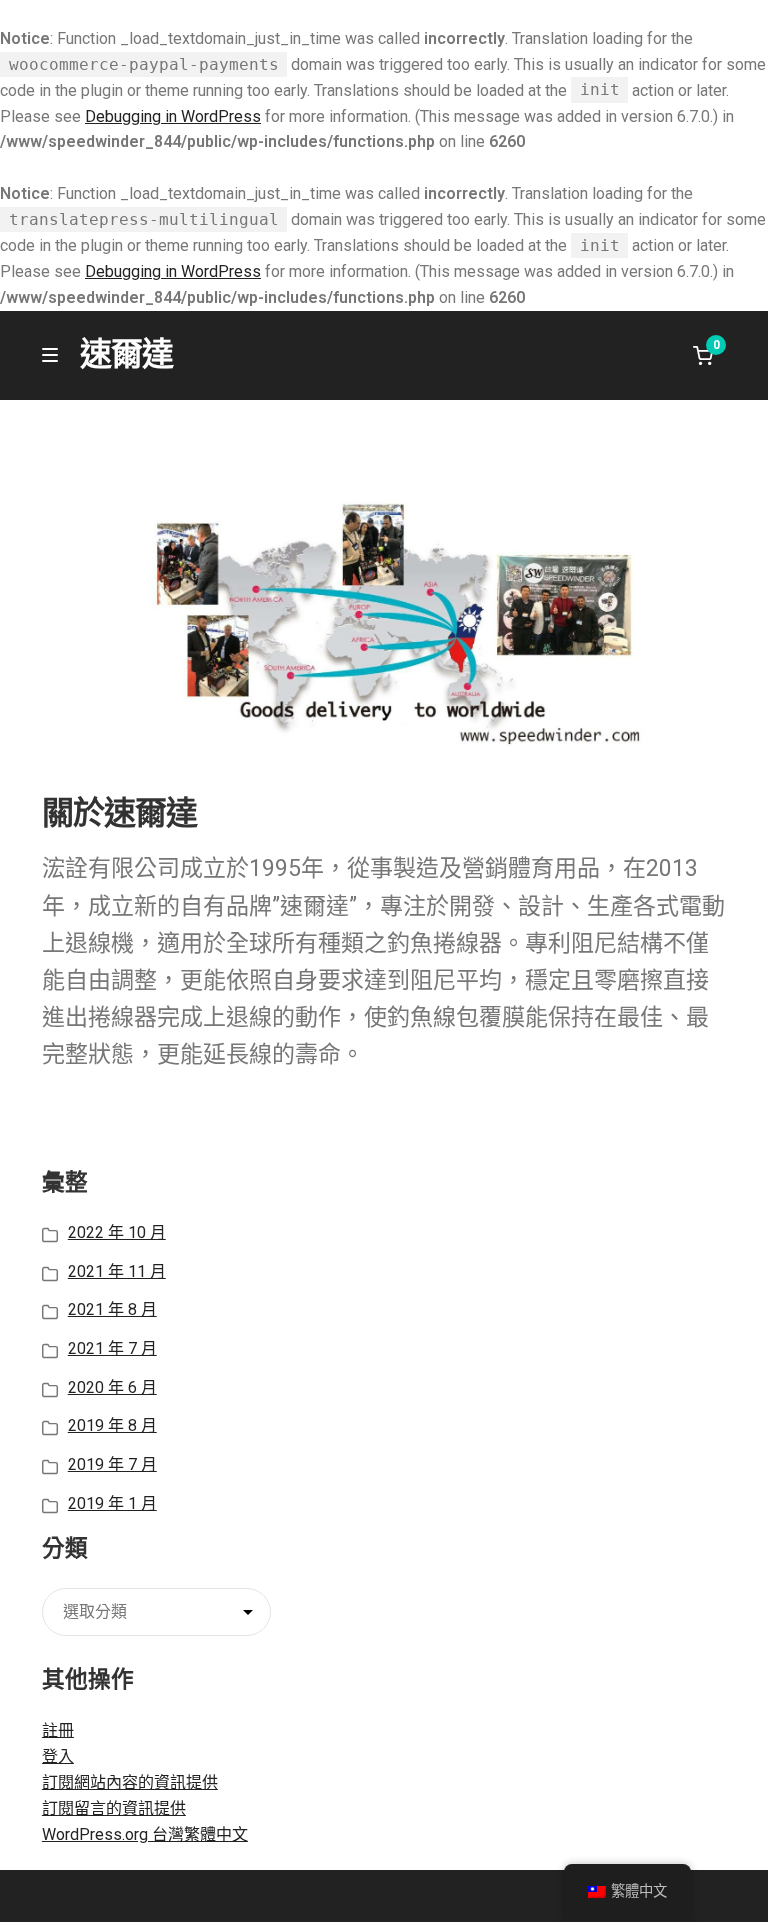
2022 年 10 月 (117, 1232)
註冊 (58, 1730)
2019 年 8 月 (112, 1425)
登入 (58, 1756)
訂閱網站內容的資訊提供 (130, 1782)
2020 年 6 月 (112, 1387)
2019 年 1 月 (112, 1503)
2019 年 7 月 (112, 1464)
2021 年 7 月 (112, 1348)
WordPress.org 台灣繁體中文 (145, 1834)
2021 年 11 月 (117, 1271)
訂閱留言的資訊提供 (114, 1808)
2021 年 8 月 (112, 1309)
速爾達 (126, 354)
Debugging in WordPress (173, 116)
